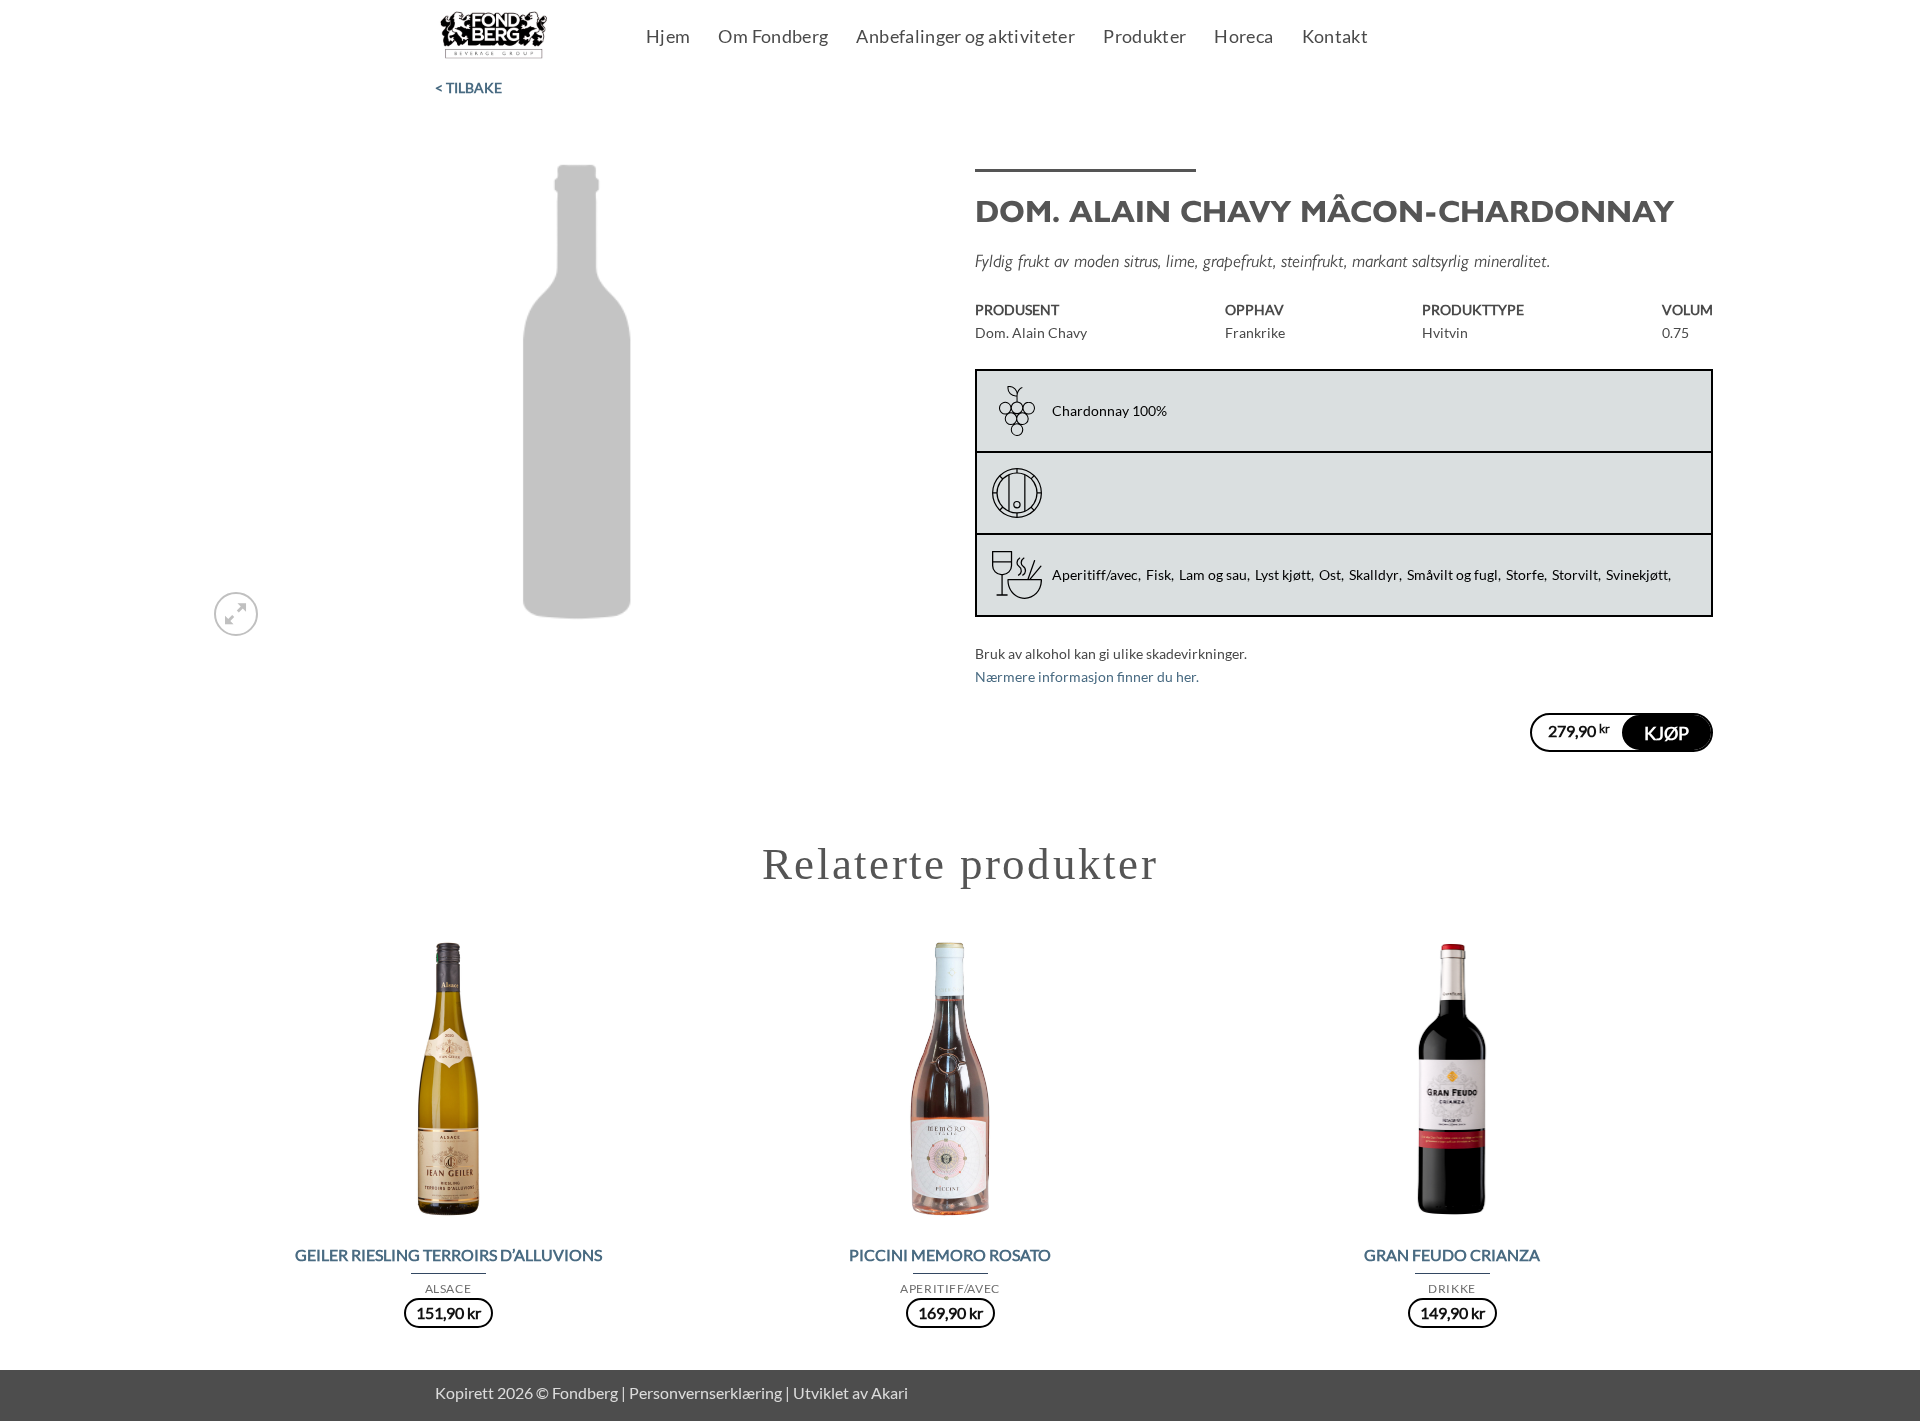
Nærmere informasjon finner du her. (1087, 676)
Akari (889, 1392)
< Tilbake (468, 87)
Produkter (1144, 38)
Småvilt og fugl (1452, 574)
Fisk (1158, 574)
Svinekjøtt (1637, 574)
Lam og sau (1213, 574)
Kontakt (1335, 38)
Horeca (1243, 38)
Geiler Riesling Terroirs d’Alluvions (448, 1254)
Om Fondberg (773, 38)
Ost (1330, 574)
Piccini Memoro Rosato (950, 1254)
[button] (236, 614)
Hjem (668, 38)
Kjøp (1666, 733)
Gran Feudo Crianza (1452, 1254)
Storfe (1525, 574)
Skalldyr (1374, 574)
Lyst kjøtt (1283, 574)
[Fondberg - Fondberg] (519, 36)
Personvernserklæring (705, 1392)
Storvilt (1575, 574)
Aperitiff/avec (1095, 574)
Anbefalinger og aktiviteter (965, 38)
